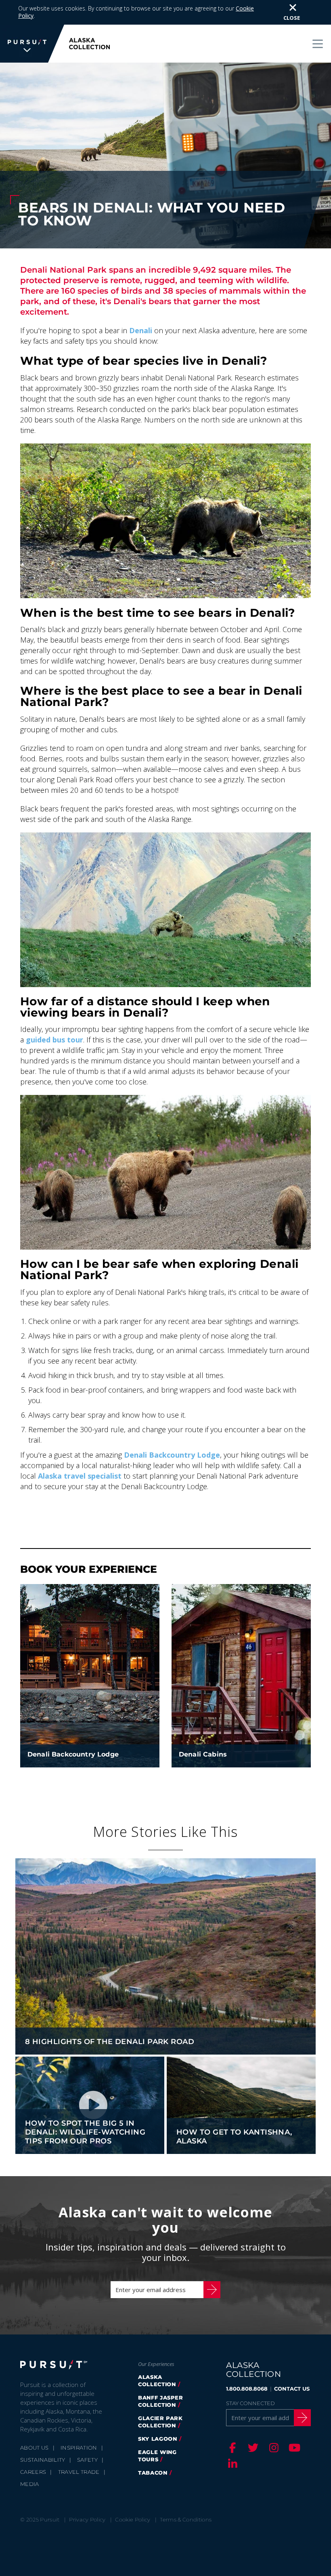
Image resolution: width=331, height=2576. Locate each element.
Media (30, 2484)
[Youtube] (293, 2448)
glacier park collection (160, 2422)
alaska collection (157, 2381)
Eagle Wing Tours (157, 2456)
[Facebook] (231, 2448)
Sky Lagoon (158, 2439)
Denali (141, 330)
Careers (33, 2472)
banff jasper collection (161, 2401)
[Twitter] (252, 2448)
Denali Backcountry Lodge (172, 1455)
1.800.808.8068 (247, 2389)
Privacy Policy (87, 2519)
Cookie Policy (133, 2519)
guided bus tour (54, 1040)
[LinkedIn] (231, 2464)
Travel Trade (79, 2472)
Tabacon (153, 2473)
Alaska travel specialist (80, 1476)
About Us (35, 2448)
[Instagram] (272, 2448)
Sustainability (43, 2460)
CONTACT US (292, 2389)
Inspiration (79, 2448)
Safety (87, 2460)
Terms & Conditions (186, 2519)
